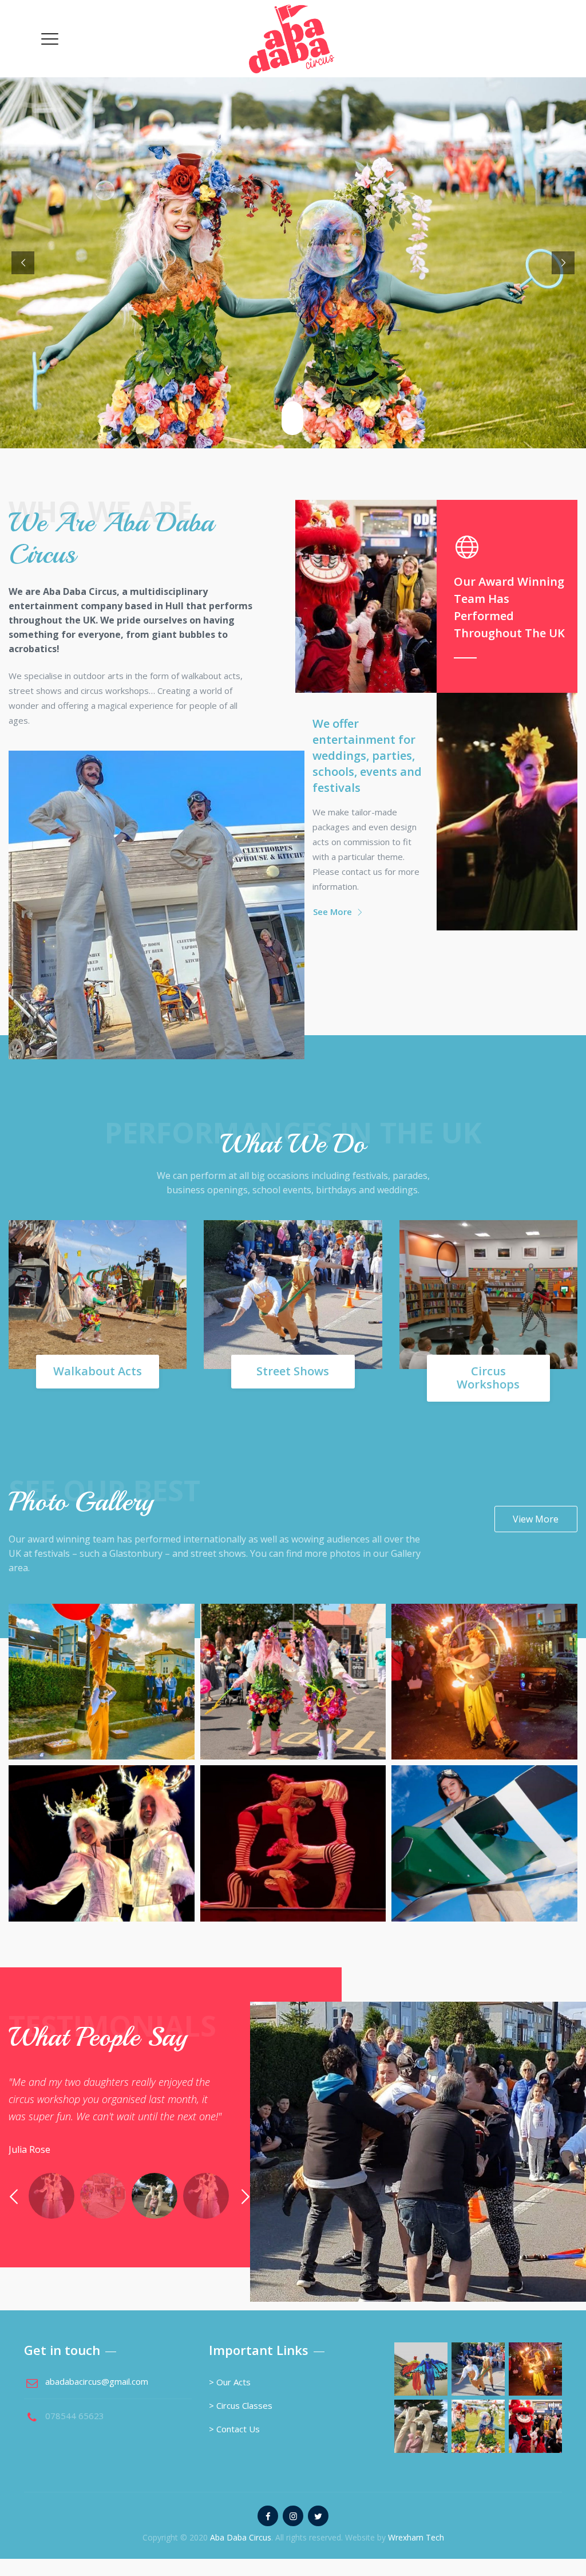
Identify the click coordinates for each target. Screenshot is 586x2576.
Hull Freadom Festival (293, 1863)
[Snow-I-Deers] (102, 1812)
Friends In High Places (484, 1863)
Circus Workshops (488, 1378)
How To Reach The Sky (101, 1702)
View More (536, 1519)
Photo (101, 1718)
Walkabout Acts (98, 1371)
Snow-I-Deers (102, 1863)
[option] (116, 2112)
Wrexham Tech (416, 2537)
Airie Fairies (293, 1702)
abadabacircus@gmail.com (97, 2381)
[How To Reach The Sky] (102, 1651)
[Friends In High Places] (484, 1812)
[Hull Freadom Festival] (293, 1812)
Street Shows (293, 1371)
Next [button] (245, 2197)
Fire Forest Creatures (484, 1702)
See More (332, 912)
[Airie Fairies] (293, 1651)
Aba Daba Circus (241, 2537)
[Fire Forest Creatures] (484, 1651)
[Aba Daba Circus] (292, 39)
